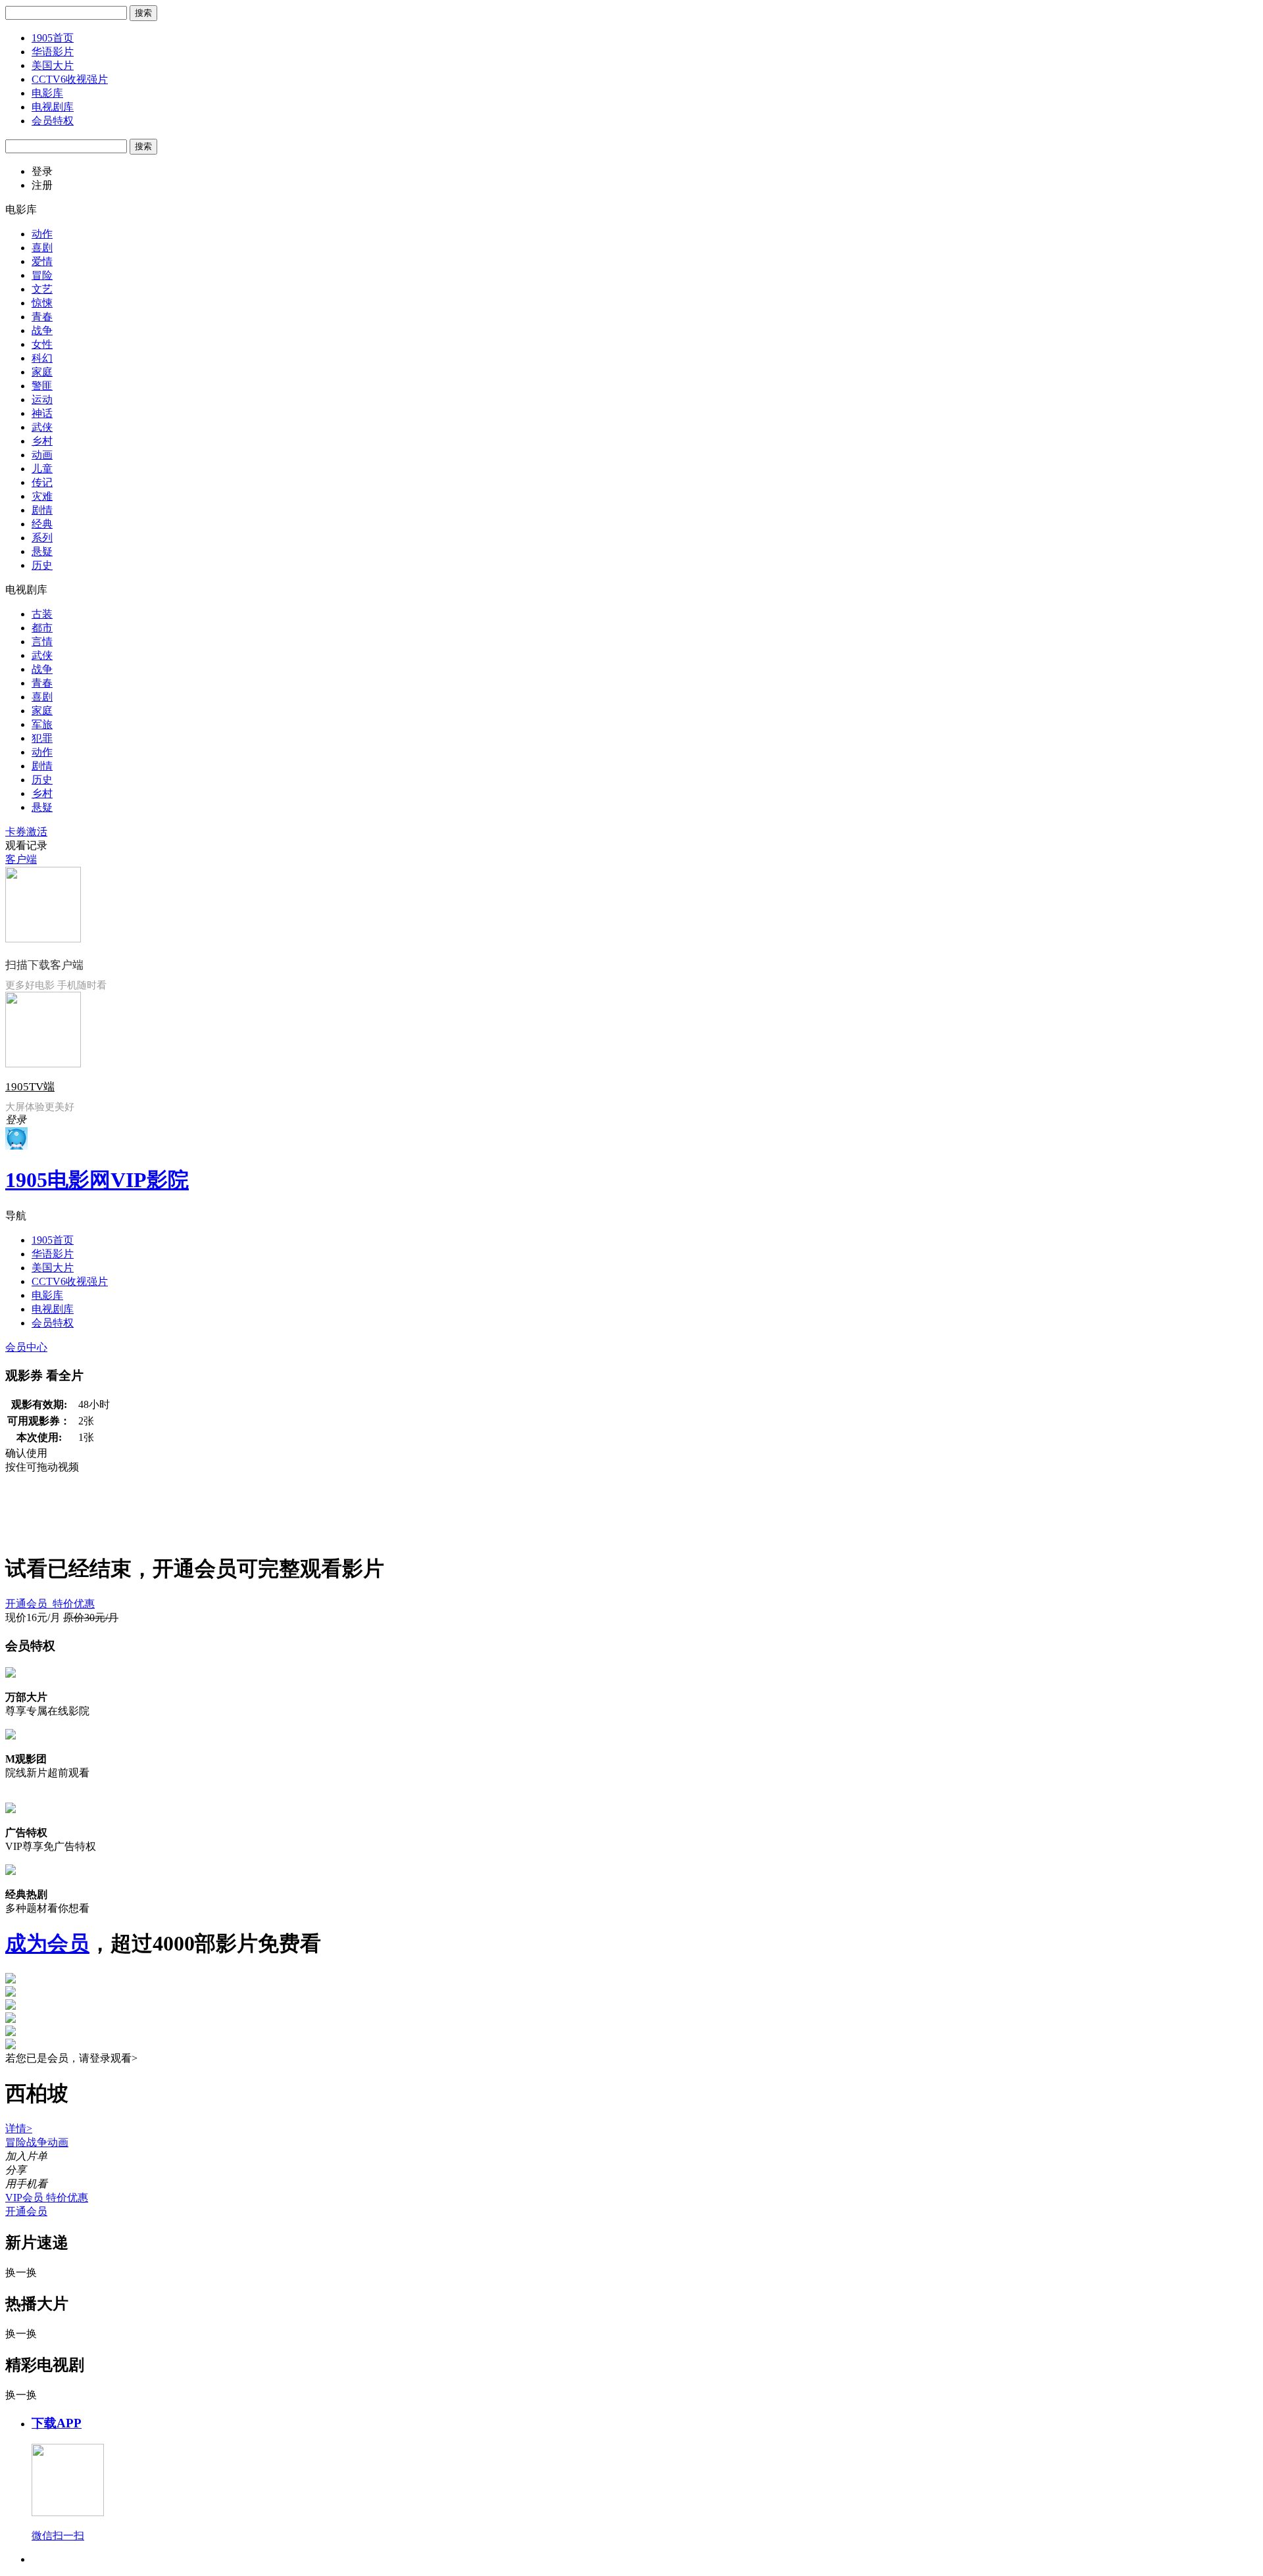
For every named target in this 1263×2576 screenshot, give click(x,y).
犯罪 (42, 738)
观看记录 (26, 845)
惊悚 (42, 303)
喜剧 (42, 248)
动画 (42, 455)
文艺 (42, 289)
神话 (42, 413)
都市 (42, 628)
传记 (42, 482)
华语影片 (53, 52)
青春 (42, 317)
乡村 (42, 441)
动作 (42, 234)
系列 (42, 538)
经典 (42, 524)
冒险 (42, 275)
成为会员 (47, 1943)
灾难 (42, 496)
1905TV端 (30, 1087)
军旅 (42, 724)
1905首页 (53, 38)
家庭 (42, 372)
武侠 (42, 427)
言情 (42, 642)
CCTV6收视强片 (70, 79)
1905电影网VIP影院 (97, 1180)
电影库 (47, 93)
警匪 (42, 386)
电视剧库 (53, 107)
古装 (42, 614)
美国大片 (53, 65)
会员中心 (26, 1347)
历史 (42, 565)
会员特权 (53, 121)
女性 (42, 344)
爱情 (42, 261)
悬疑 (42, 551)
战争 (42, 330)
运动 (42, 400)
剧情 (42, 510)
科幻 (42, 358)
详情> (19, 2128)
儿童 (42, 469)
